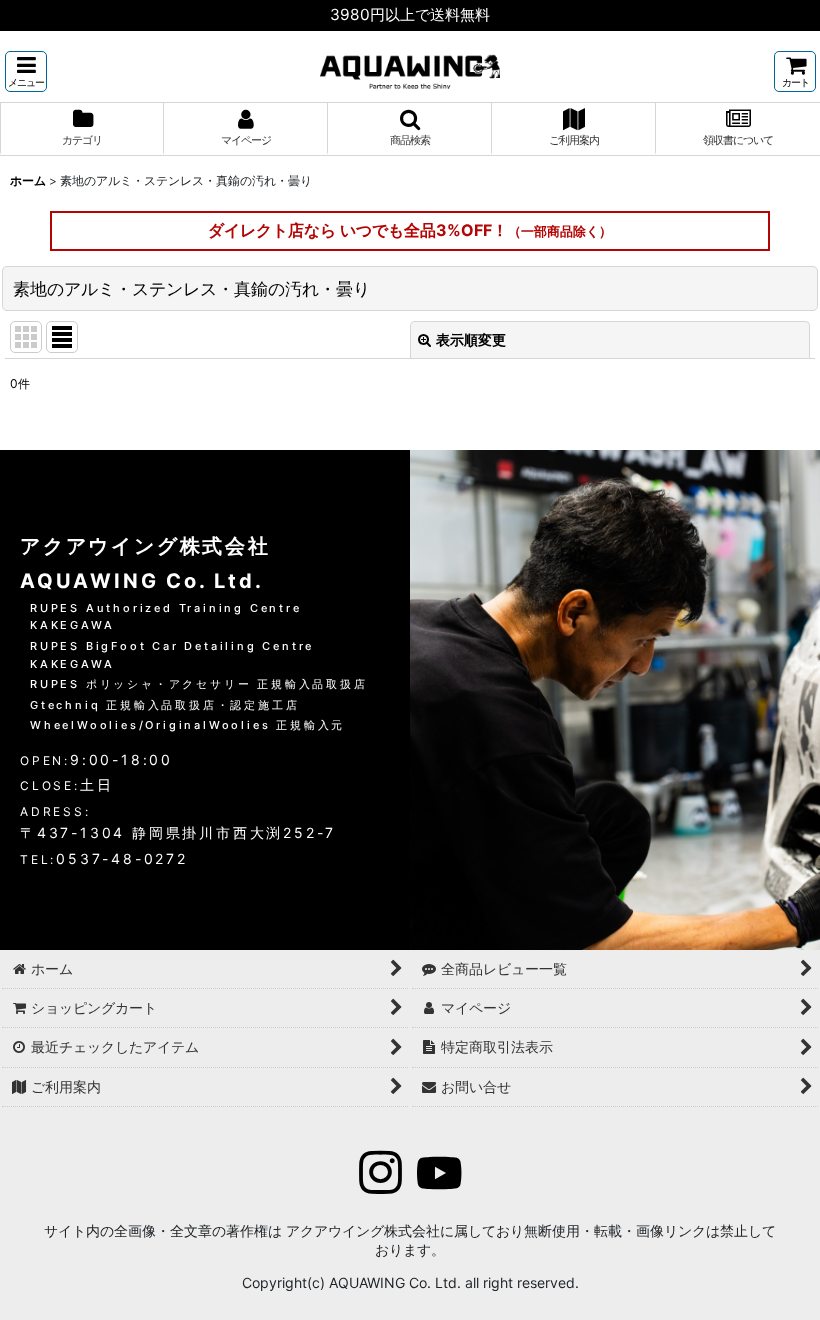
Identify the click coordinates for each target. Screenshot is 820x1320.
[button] (26, 71)
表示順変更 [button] (471, 339)
